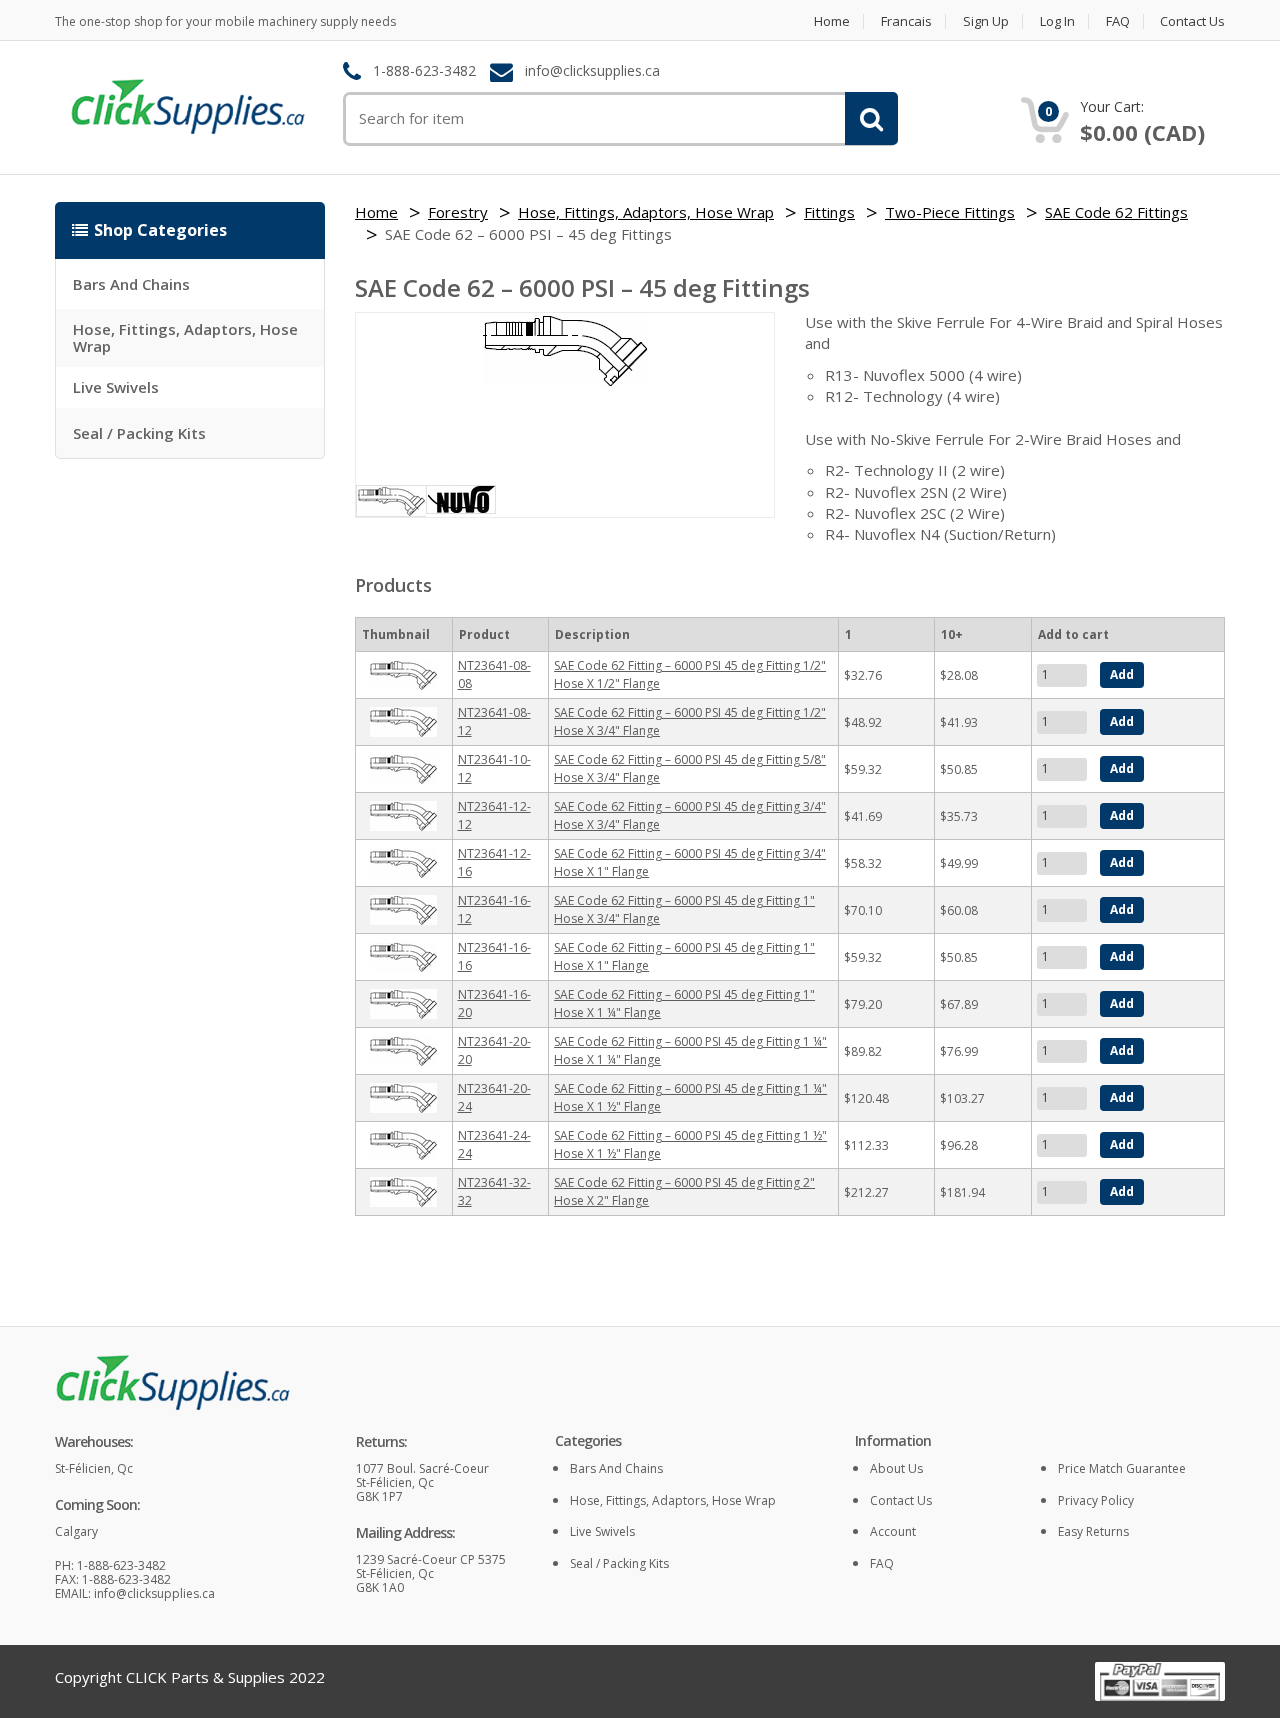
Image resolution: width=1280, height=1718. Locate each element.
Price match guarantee (1122, 1468)
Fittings (829, 212)
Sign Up (986, 21)
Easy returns (1093, 1531)
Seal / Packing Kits (139, 433)
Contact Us (1192, 21)
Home (832, 21)
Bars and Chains (131, 284)
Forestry (458, 212)
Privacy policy (1096, 1500)
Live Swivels (116, 387)
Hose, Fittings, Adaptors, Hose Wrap (185, 337)
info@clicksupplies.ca (592, 71)
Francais (906, 21)
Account (893, 1531)
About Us (896, 1468)
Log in (1057, 21)
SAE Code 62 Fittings (1116, 212)
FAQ (1118, 21)
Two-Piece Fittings (950, 212)
